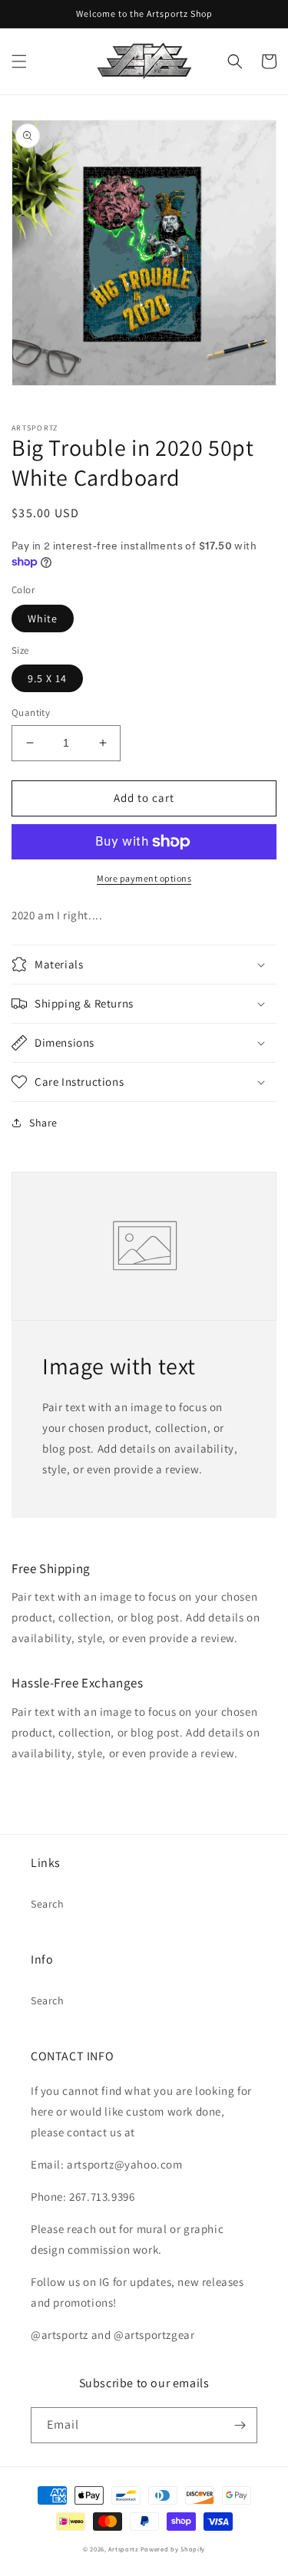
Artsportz (123, 2549)
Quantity (31, 712)
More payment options (144, 878)
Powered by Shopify (173, 2549)
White (43, 618)
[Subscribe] (240, 2425)
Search (48, 1904)
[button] (19, 61)
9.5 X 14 (47, 678)
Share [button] (43, 1123)
